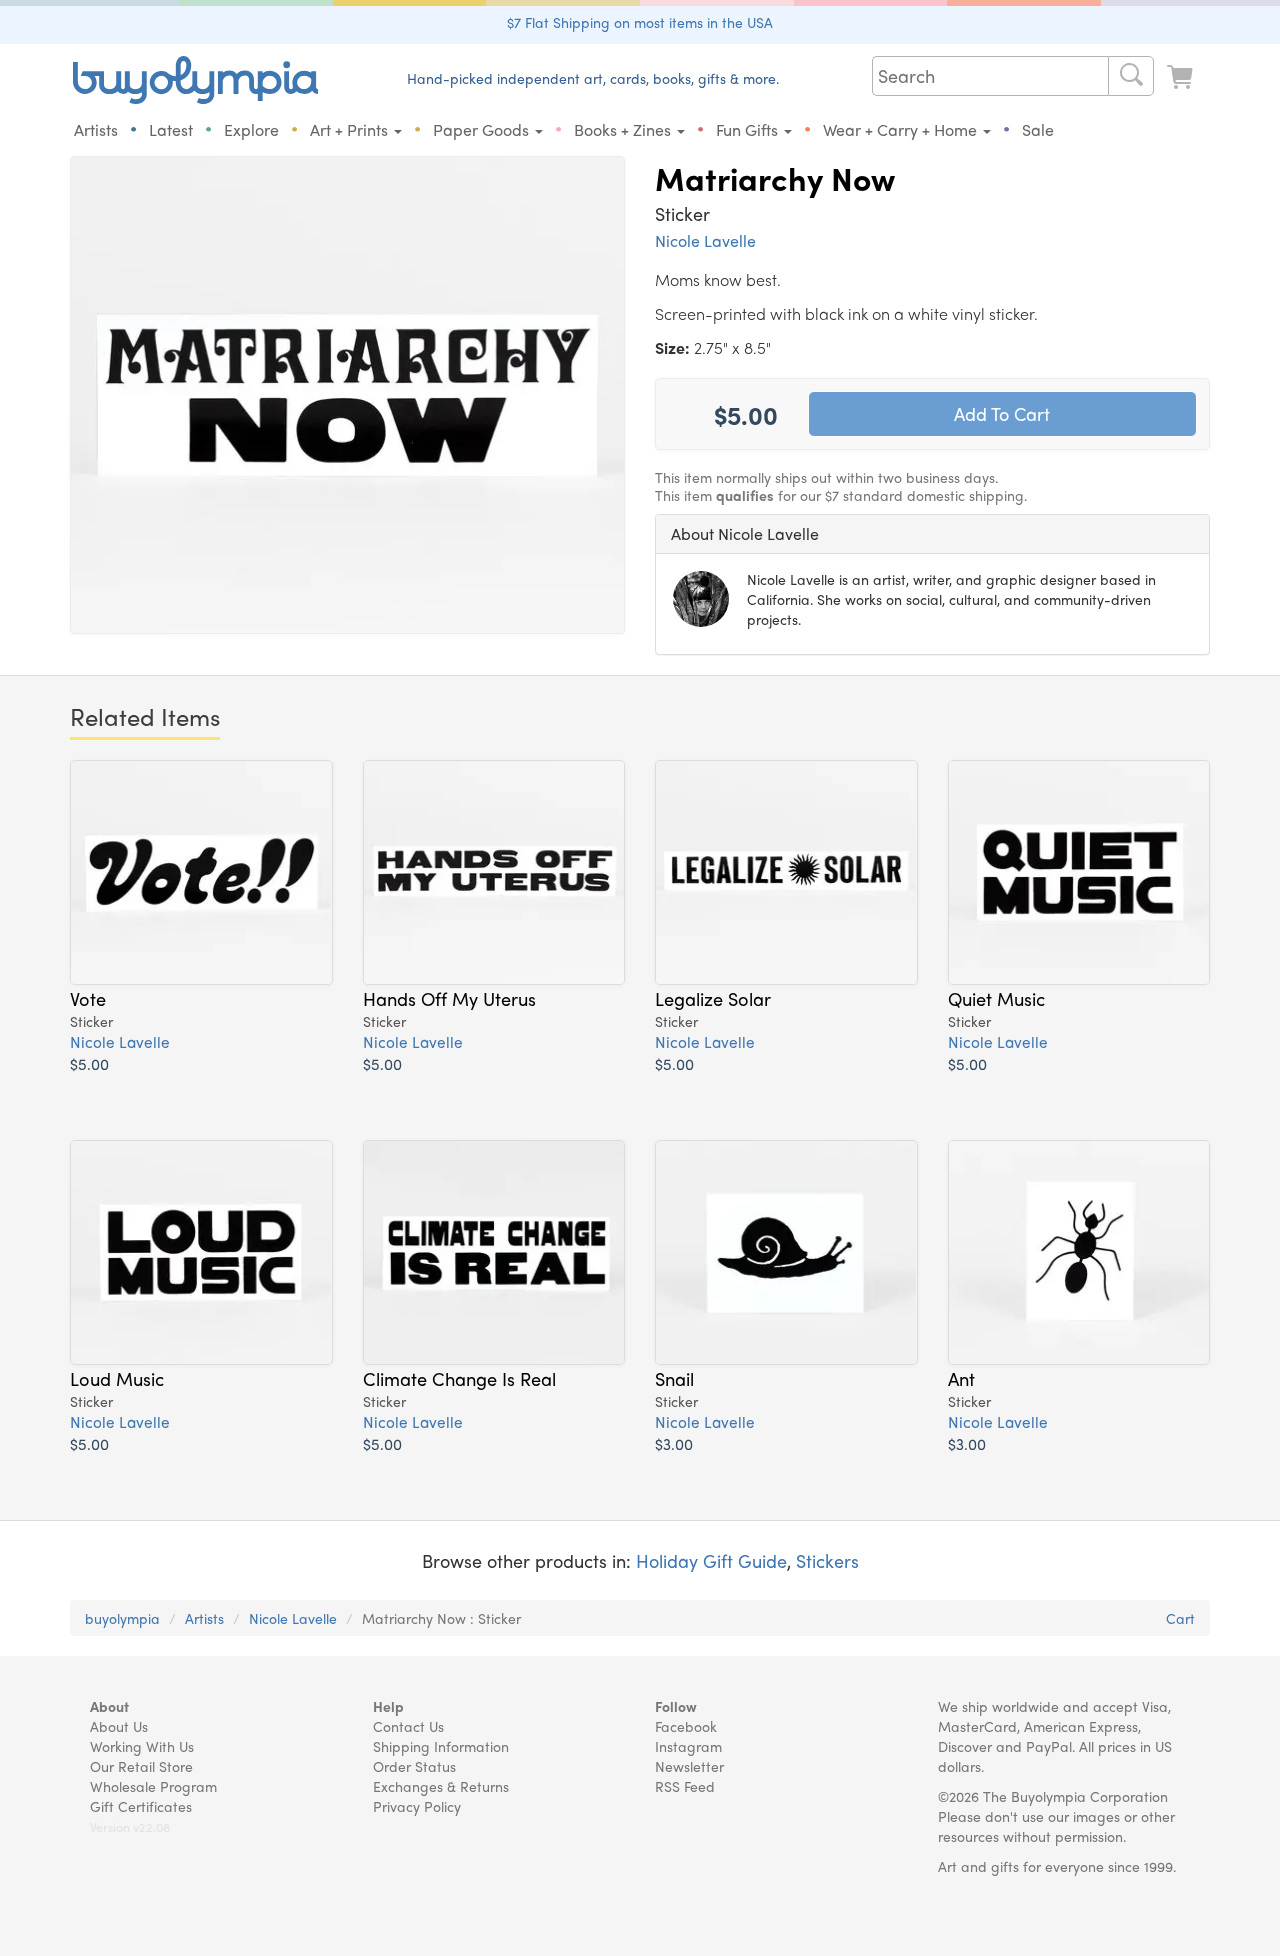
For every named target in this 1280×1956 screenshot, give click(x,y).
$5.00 (89, 1063)
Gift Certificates (141, 1806)
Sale (1038, 129)
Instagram (688, 1746)
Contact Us (408, 1726)
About (109, 1706)
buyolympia (122, 1618)
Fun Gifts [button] (749, 129)
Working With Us (142, 1746)
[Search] (1131, 76)
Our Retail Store (141, 1766)
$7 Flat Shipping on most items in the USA (640, 22)
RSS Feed (685, 1786)
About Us (119, 1726)
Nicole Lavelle (705, 240)
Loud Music (117, 1378)
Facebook (686, 1726)
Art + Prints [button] (351, 129)
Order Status (414, 1766)
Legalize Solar (713, 998)
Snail (674, 1378)
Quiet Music (996, 998)
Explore (251, 129)
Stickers (827, 1560)
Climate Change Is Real (459, 1378)
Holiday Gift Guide (711, 1560)
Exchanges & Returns (441, 1786)
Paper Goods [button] (483, 129)
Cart (1180, 1618)
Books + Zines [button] (624, 129)
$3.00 (674, 1443)
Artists (96, 129)
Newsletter (689, 1766)
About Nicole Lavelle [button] (745, 533)
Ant (961, 1378)
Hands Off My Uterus (449, 998)
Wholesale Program (153, 1786)
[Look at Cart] (1182, 77)
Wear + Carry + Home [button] (902, 129)
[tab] (932, 534)
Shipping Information (441, 1746)
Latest (171, 129)
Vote (88, 998)
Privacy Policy (417, 1806)
